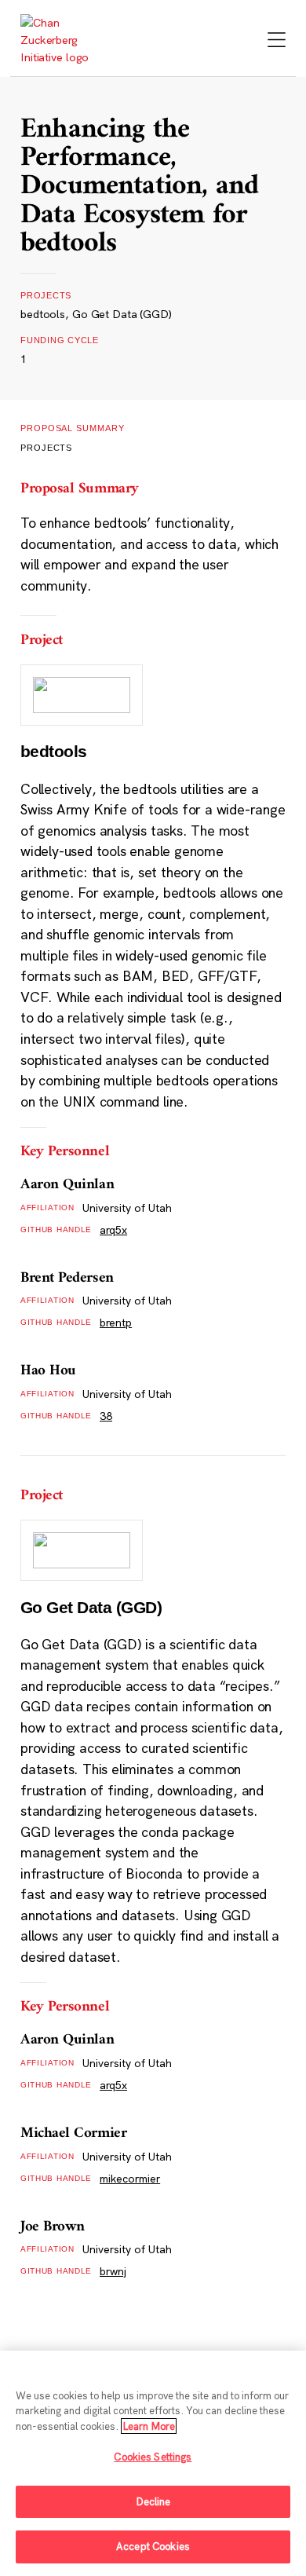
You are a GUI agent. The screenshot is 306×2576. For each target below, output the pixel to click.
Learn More (149, 2426)
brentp (116, 1323)
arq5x (113, 1230)
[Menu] (277, 41)
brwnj (113, 2271)
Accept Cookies (153, 2546)
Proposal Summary (73, 428)
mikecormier (130, 2179)
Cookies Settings (153, 2457)
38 (106, 1416)
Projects (46, 448)
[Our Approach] (61, 40)
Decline (153, 2501)
